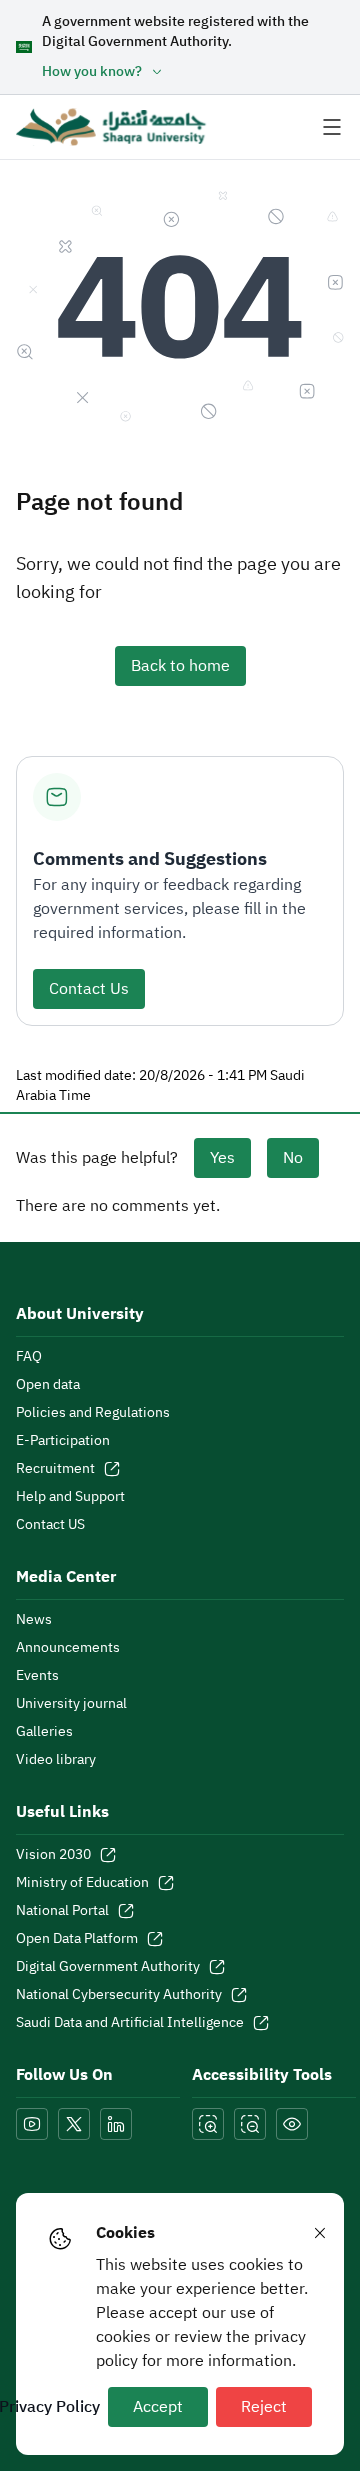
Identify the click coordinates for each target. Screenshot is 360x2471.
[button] (193, 72)
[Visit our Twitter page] (74, 2124)
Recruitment (55, 1469)
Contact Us (89, 989)
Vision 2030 (53, 1855)
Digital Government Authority (108, 1967)
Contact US (50, 1525)
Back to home (180, 666)
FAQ (29, 1357)
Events (37, 1676)
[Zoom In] (208, 2124)
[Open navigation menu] (332, 127)
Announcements (68, 1648)
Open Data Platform (77, 1939)
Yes (222, 1158)
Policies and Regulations (93, 1413)
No (293, 1158)
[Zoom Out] (250, 2124)
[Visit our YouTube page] (32, 2124)
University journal (71, 1704)
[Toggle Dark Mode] (292, 2124)
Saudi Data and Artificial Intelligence (130, 2023)
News (34, 1620)
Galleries (44, 1732)
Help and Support (70, 1497)
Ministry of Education (82, 1883)
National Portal (62, 1911)
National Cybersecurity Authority (119, 1995)
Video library (56, 1760)
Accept (158, 2407)
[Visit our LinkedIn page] (116, 2124)
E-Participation (63, 1441)
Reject (264, 2407)
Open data (48, 1385)
